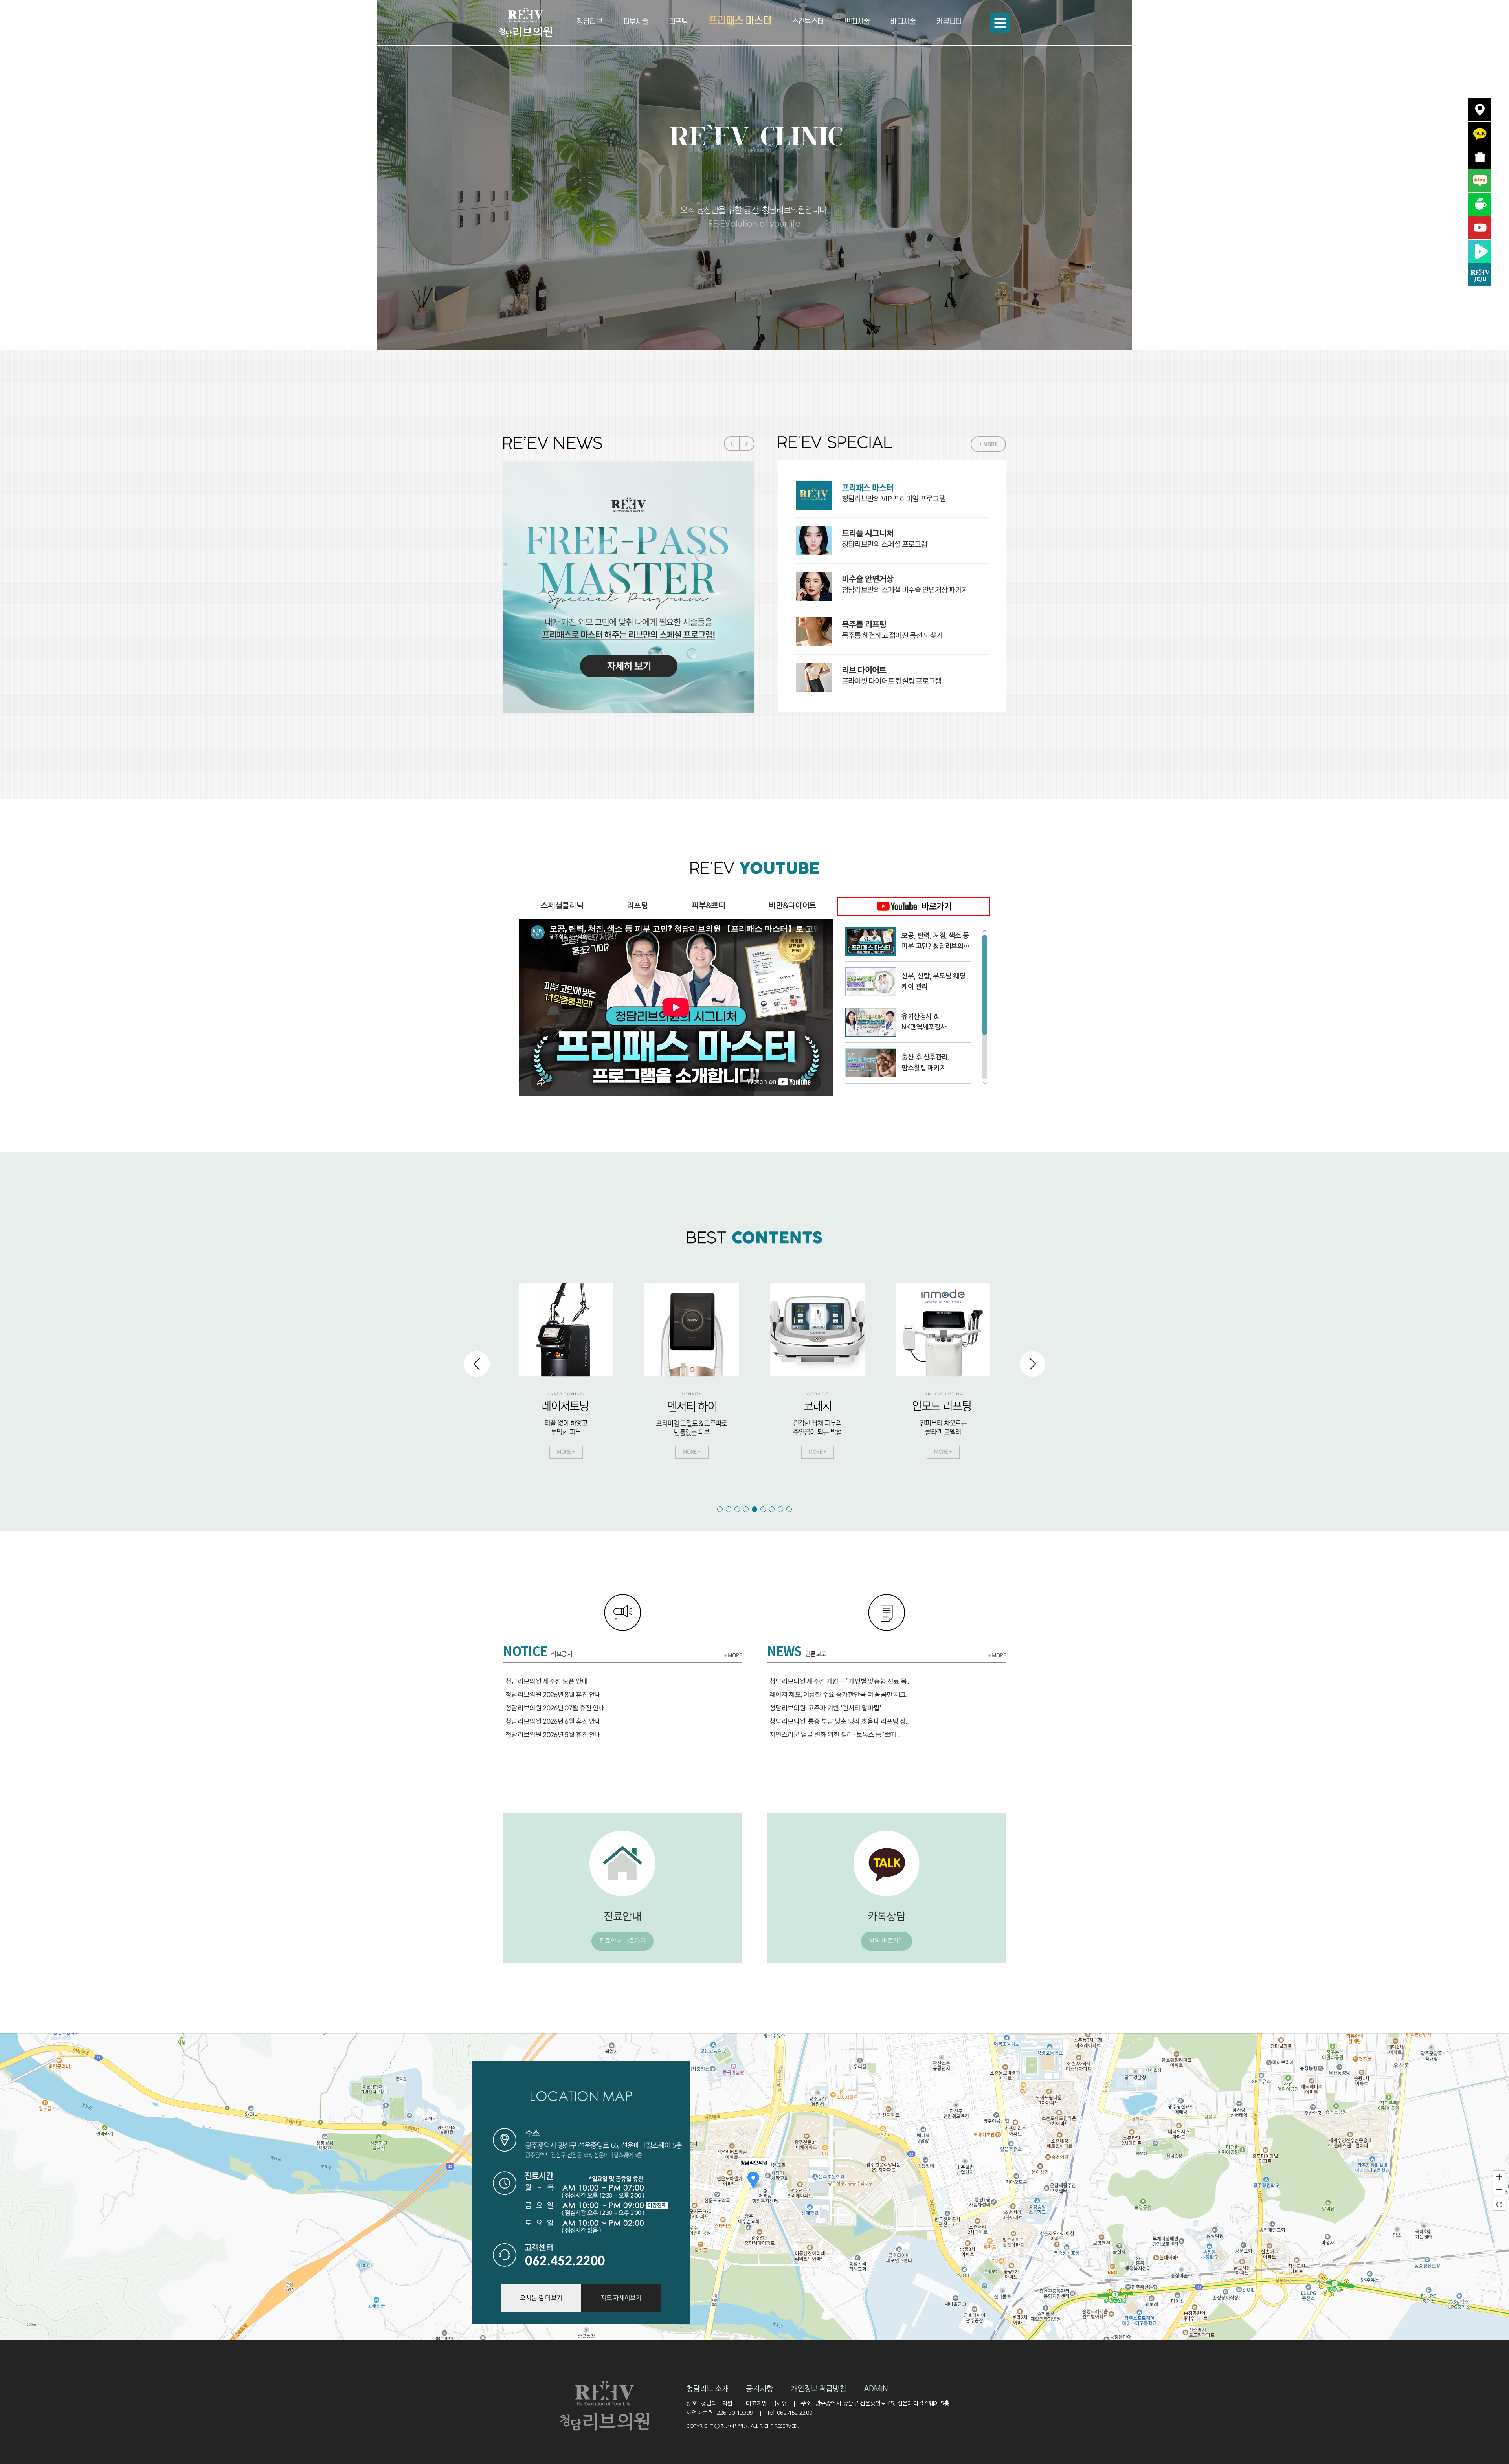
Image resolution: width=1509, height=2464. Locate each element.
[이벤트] (1480, 157)
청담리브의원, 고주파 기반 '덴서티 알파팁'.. (827, 1708)
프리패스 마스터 (740, 21)
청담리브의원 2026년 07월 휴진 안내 (555, 1708)
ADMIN (876, 2389)
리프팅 (678, 22)
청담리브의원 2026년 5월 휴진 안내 (553, 1735)
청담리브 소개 (707, 2389)
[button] (1499, 177)
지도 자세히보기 (621, 2298)
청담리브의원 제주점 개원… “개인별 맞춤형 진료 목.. (839, 1682)
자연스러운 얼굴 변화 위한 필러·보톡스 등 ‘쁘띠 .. (835, 1735)
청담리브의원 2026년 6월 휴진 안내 (553, 1722)
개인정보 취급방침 (819, 2389)
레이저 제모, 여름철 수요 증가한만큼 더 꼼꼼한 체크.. (839, 1695)
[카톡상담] (1480, 133)
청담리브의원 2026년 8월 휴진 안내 (553, 1695)
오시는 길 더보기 (541, 2298)
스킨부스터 (808, 22)
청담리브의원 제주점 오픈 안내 (546, 1682)
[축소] (1499, 2189)
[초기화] (1499, 2204)
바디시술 (903, 22)
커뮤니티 (949, 22)
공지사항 (759, 2389)
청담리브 (589, 22)
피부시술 (636, 22)
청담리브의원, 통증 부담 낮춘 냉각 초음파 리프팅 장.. (839, 1722)
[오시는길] (1480, 110)
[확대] (1499, 2176)
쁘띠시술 (857, 22)
